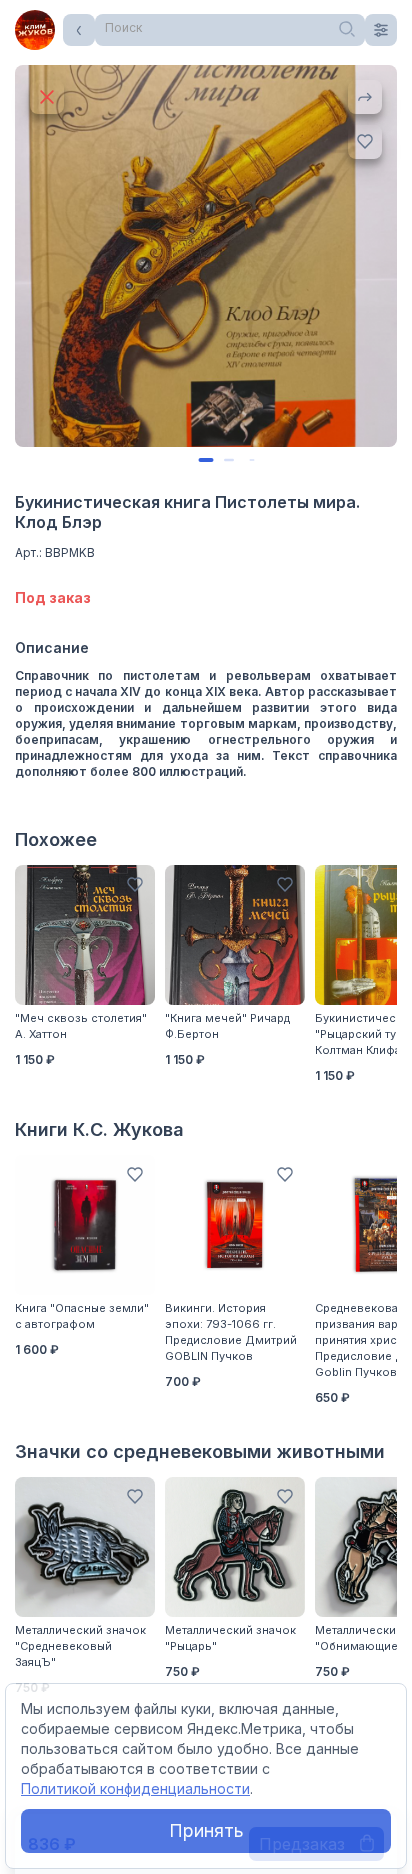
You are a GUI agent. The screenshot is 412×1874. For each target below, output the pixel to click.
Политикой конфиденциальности (135, 1788)
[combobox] (230, 30)
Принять (206, 1830)
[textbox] (230, 28)
